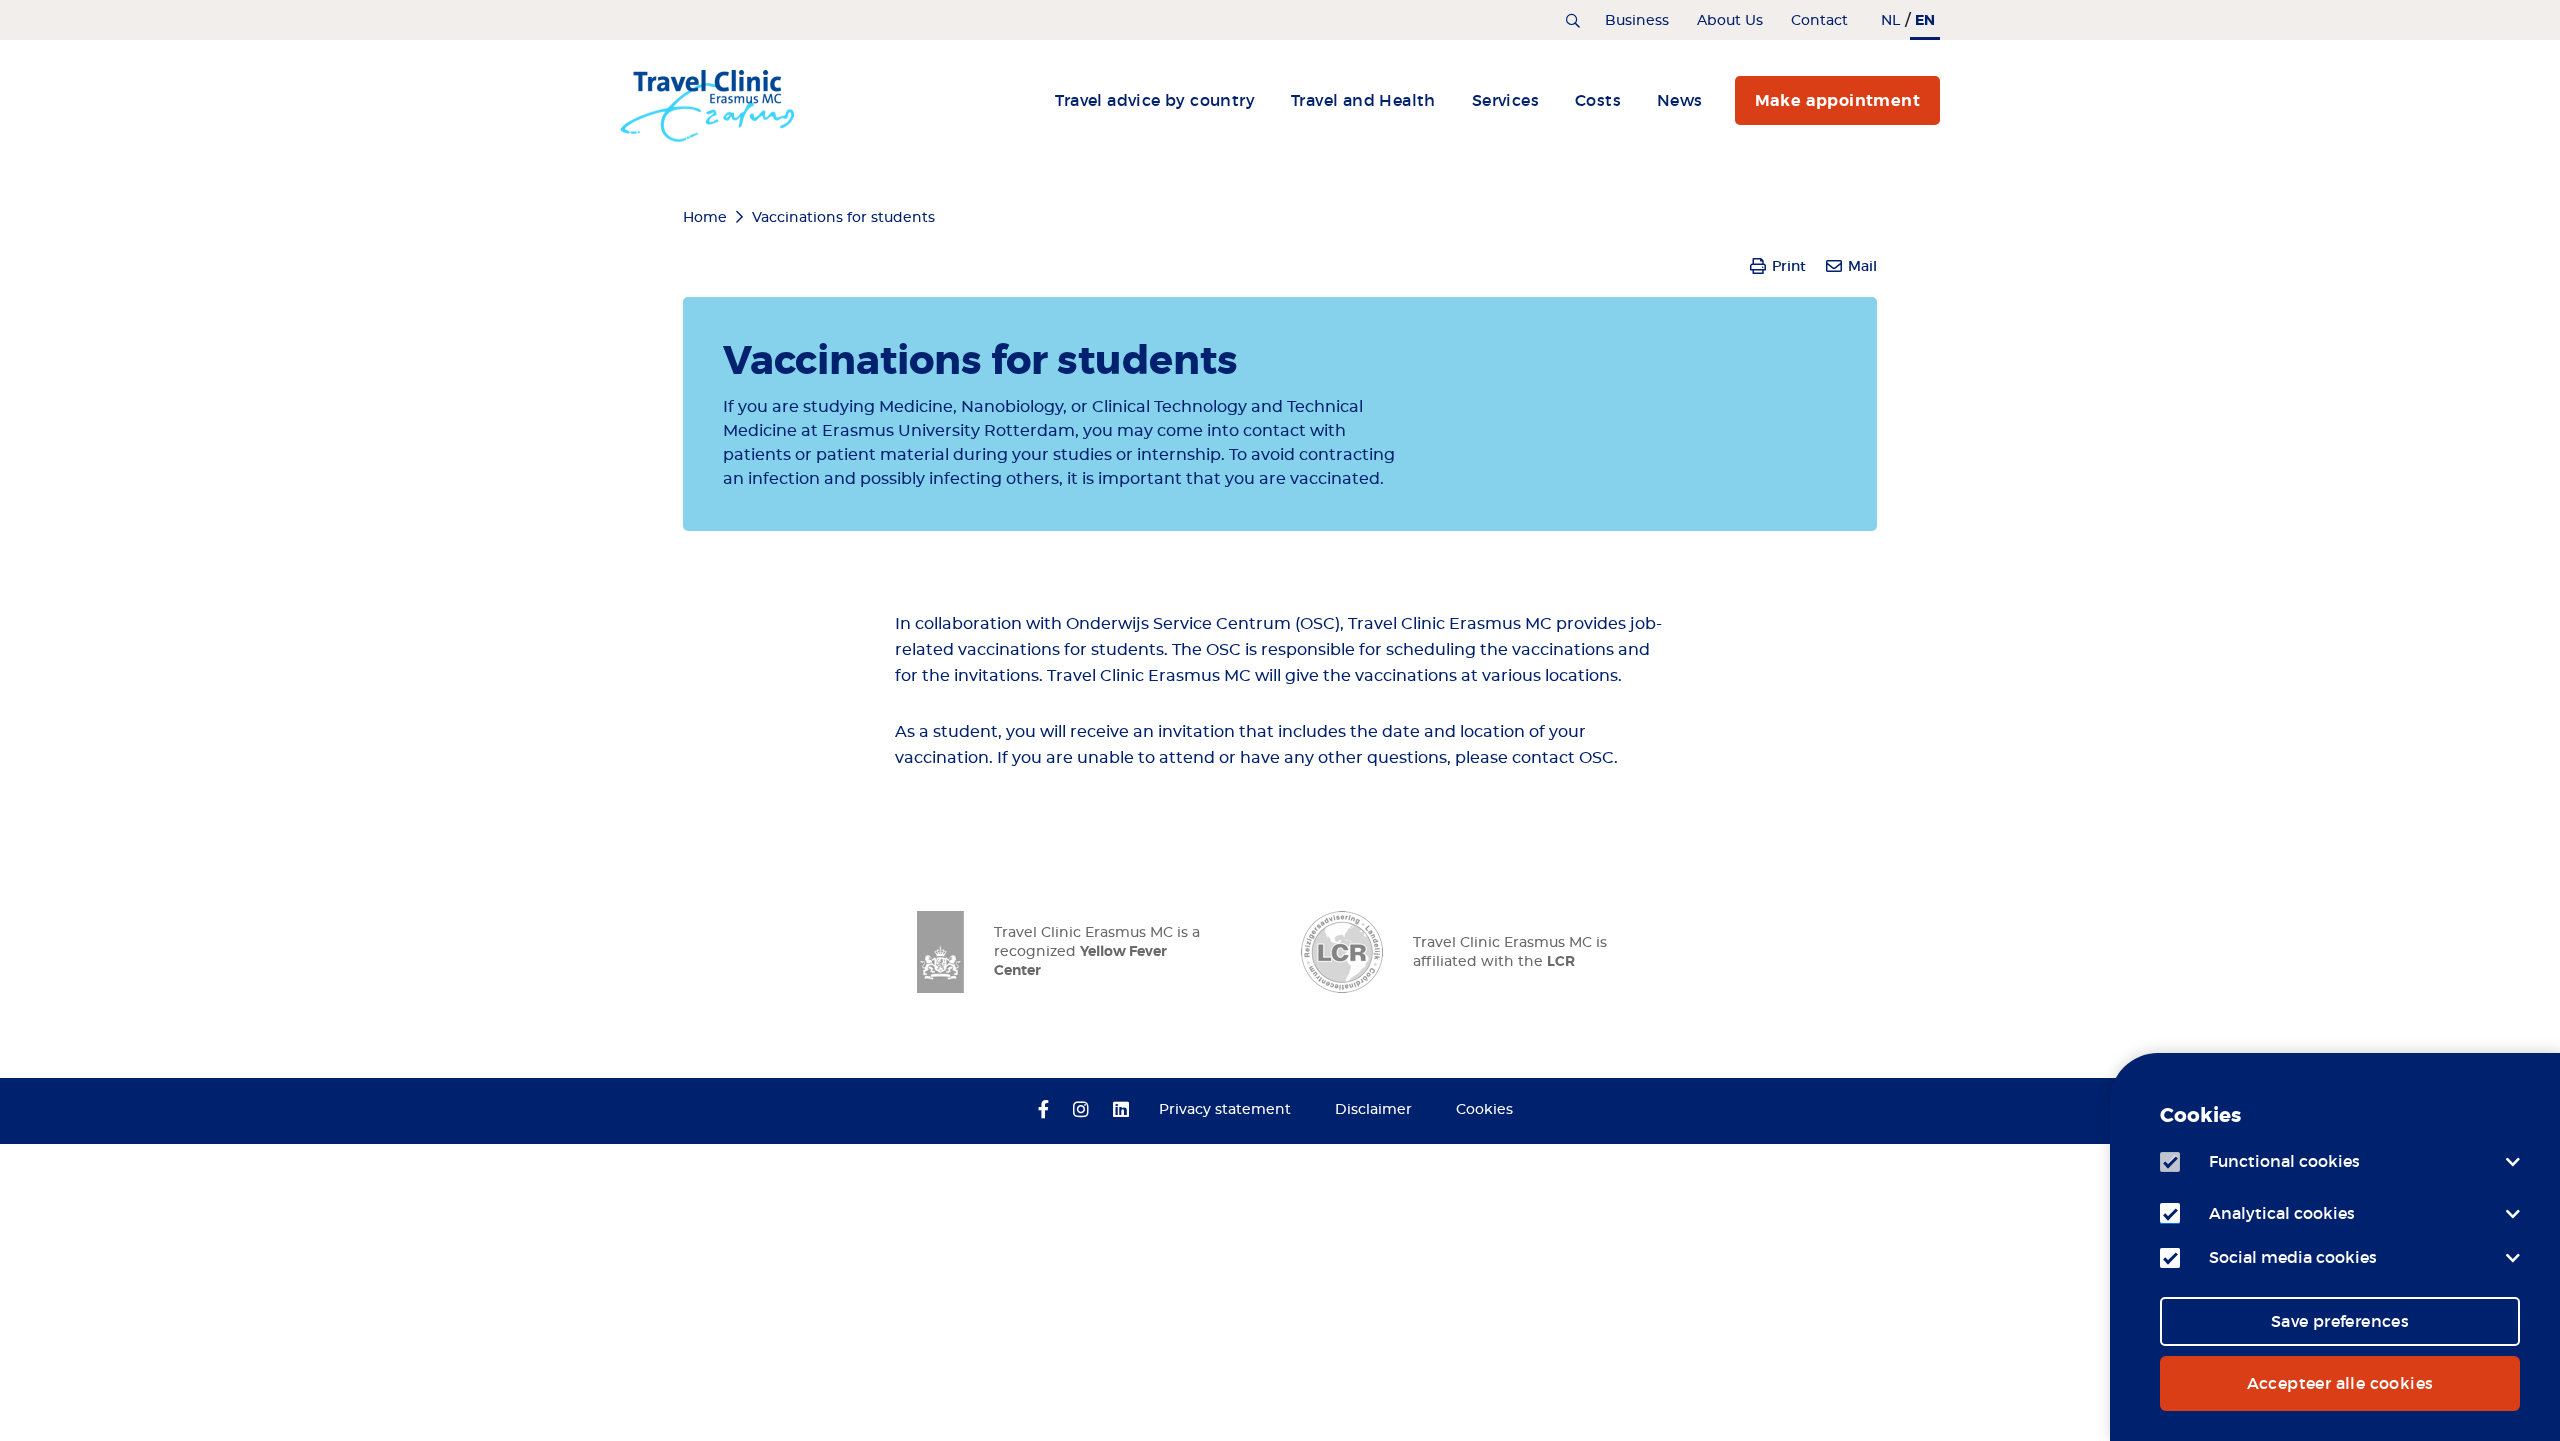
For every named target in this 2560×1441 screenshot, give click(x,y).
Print (1789, 266)
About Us (1730, 21)
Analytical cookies (2282, 1213)
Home (705, 218)
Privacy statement (1225, 1110)
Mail (1862, 266)
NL (1890, 21)
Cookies (1484, 1110)
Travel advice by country (1155, 100)
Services (1505, 100)
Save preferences (2340, 1321)
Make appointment (1837, 100)
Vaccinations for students (843, 218)
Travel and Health (1363, 100)
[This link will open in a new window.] (1043, 1111)
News (1680, 100)
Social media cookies (2293, 1257)
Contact (1819, 21)
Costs (1598, 100)
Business (1637, 21)
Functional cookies (2284, 1161)
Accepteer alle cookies (2340, 1383)
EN (1925, 20)
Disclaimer (1373, 1110)
